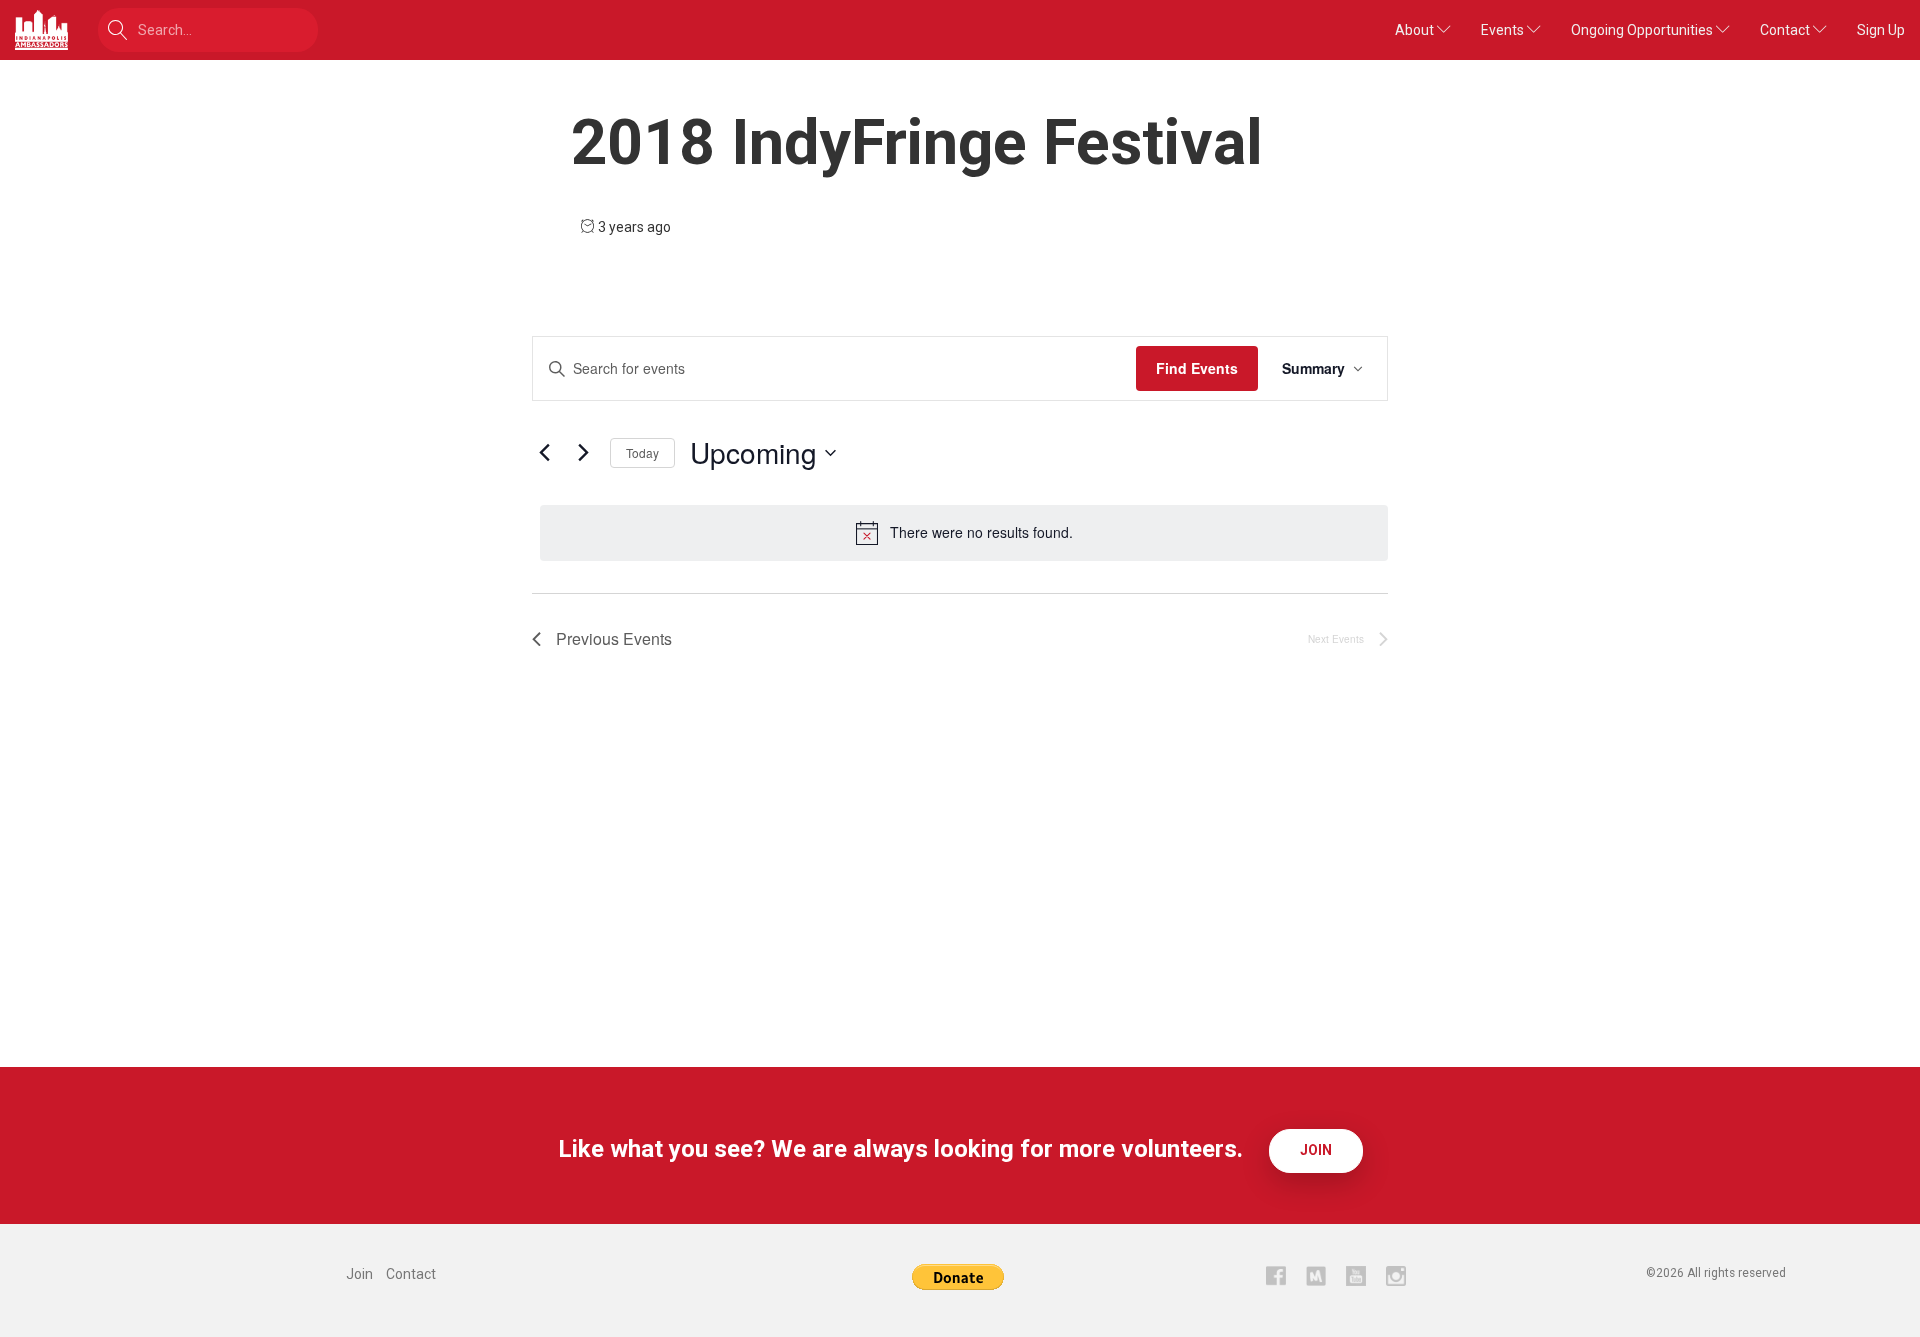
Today (642, 452)
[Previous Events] (544, 453)
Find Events (1197, 368)
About (1416, 30)
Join (1316, 1150)
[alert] (964, 533)
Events (1504, 30)
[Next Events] (583, 453)
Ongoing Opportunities (1643, 30)
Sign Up (1881, 30)
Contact (1786, 30)
